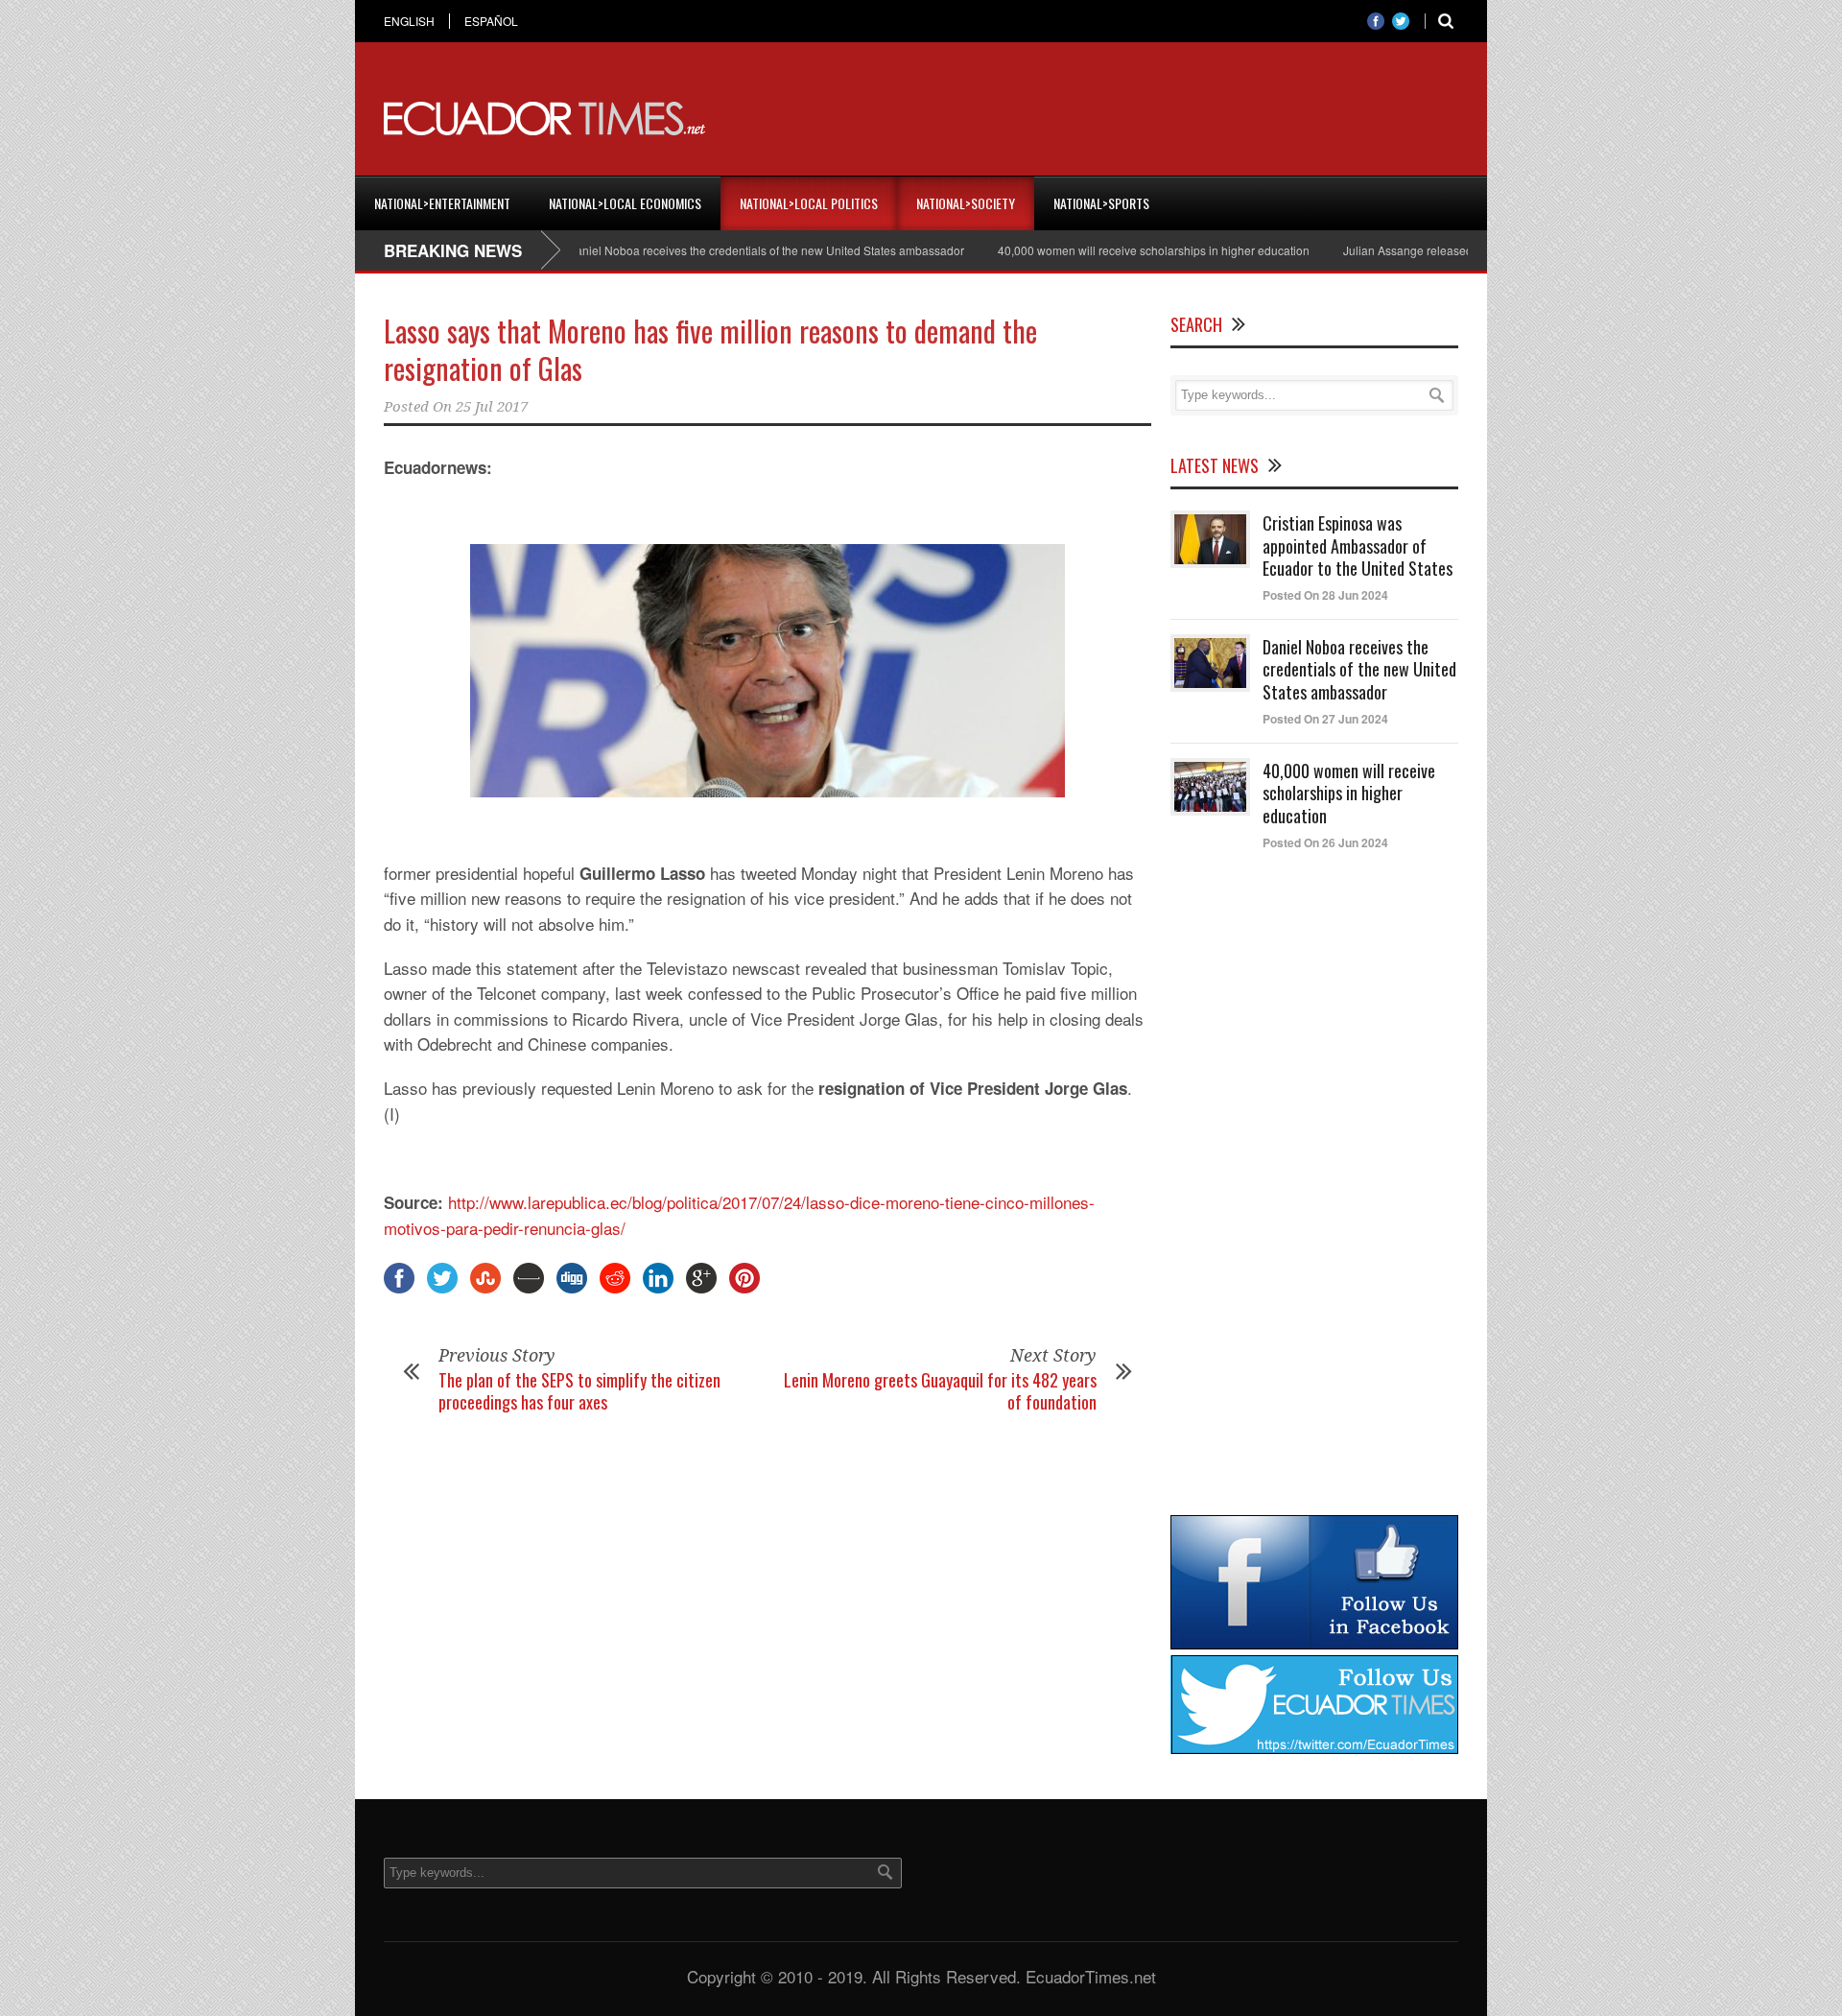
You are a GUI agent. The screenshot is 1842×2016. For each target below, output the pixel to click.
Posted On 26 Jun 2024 (1325, 842)
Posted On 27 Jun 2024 (1325, 719)
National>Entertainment (442, 203)
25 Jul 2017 (492, 407)
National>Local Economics (625, 203)
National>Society (966, 203)
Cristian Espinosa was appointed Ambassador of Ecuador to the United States (1358, 546)
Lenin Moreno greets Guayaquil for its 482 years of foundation (940, 1391)
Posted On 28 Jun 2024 (1325, 595)
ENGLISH (409, 21)
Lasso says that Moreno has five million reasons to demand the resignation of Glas (710, 349)
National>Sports (1101, 203)
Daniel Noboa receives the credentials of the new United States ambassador (719, 250)
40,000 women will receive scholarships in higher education (1107, 250)
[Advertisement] (1109, 119)
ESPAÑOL (491, 21)
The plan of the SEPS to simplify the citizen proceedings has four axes (579, 1391)
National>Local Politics (809, 203)
